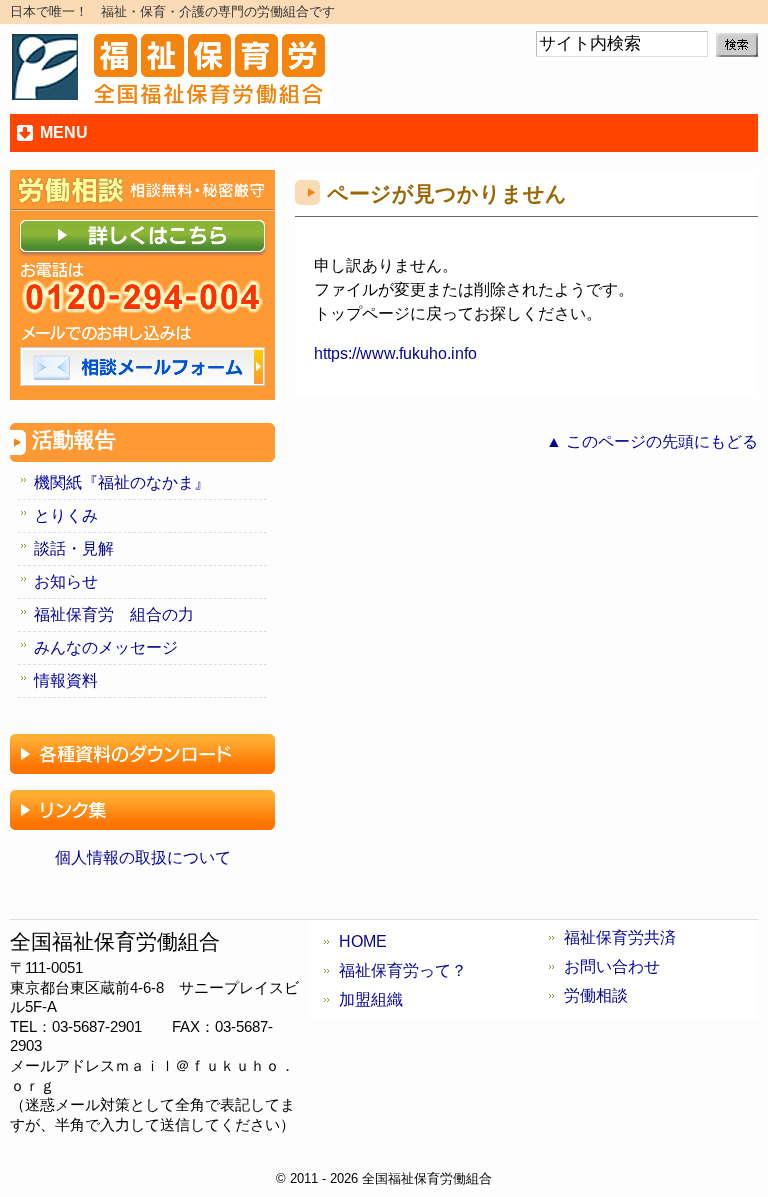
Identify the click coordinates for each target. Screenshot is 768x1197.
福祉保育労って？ (403, 970)
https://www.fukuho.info (395, 353)
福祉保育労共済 (620, 937)
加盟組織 (371, 999)
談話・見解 (74, 548)
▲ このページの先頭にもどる (652, 441)
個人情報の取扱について (143, 857)
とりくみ (66, 515)
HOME (363, 941)
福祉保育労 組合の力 (114, 614)
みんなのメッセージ (106, 647)
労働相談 (596, 995)
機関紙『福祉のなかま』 (122, 482)
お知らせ (66, 581)
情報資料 (66, 680)
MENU (64, 132)
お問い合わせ (612, 966)
